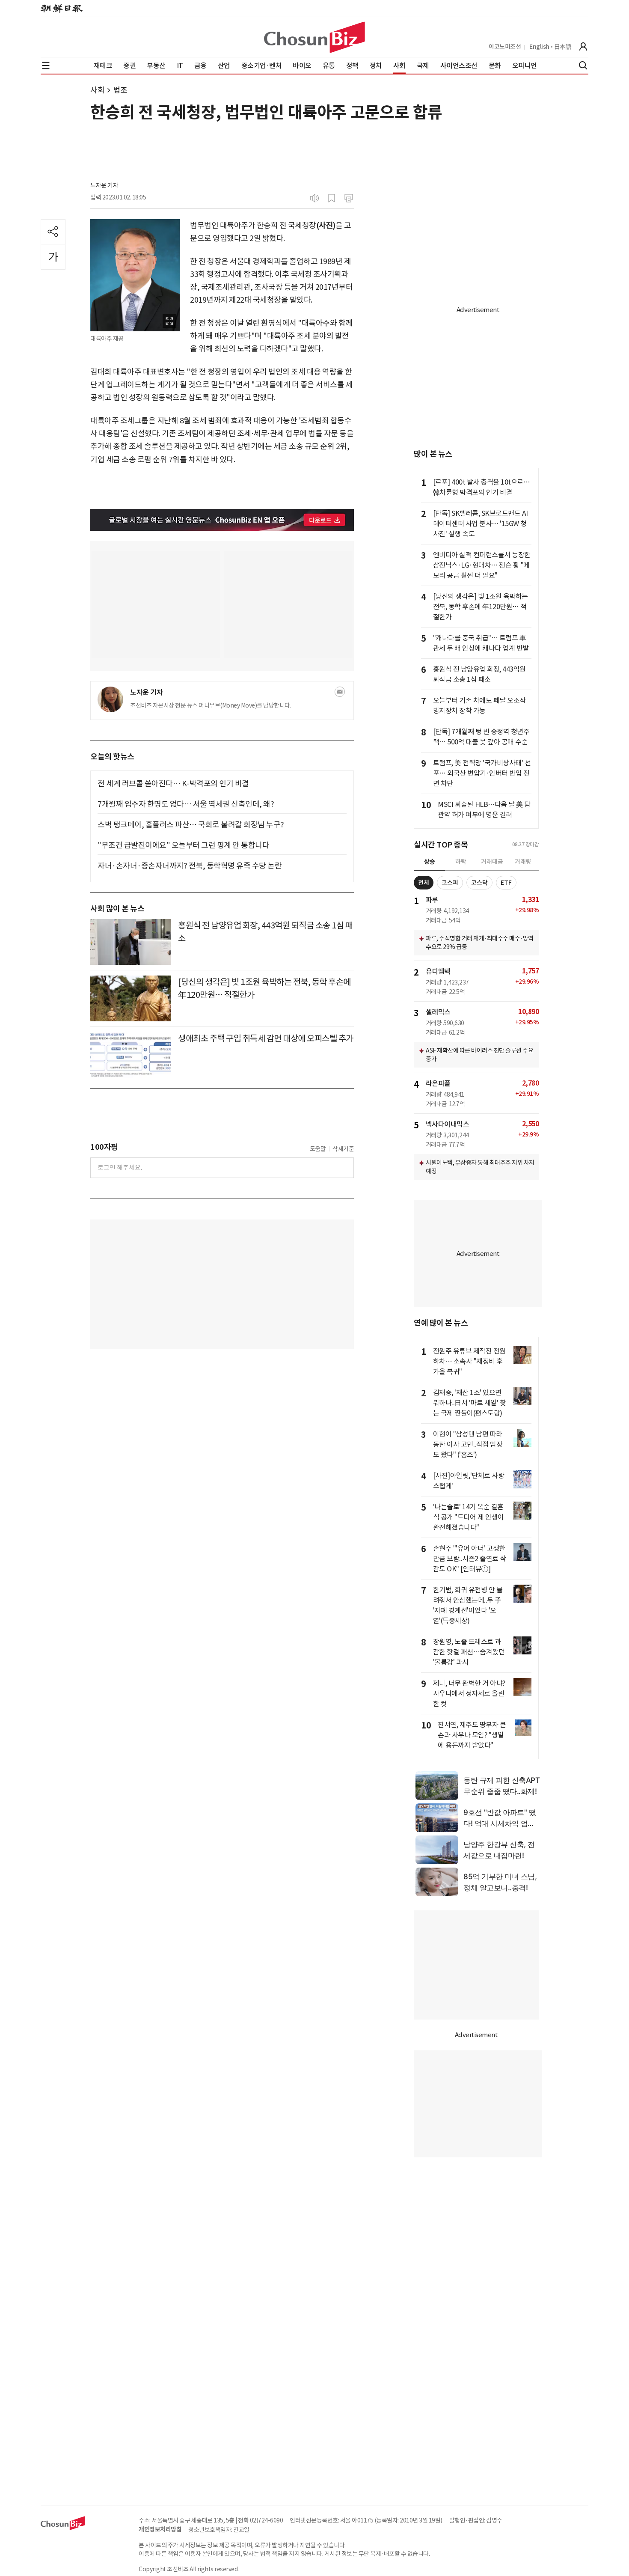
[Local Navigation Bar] (46, 65)
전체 (424, 883)
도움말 (318, 1149)
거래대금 (492, 862)
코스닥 (479, 883)
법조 (120, 90)
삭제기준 (343, 1149)
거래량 (523, 862)
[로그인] (583, 47)
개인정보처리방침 (160, 2529)
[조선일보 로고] (62, 9)
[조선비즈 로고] (314, 37)
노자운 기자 (104, 185)
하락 (461, 862)
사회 (97, 90)
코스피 (450, 883)
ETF (506, 883)
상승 (430, 862)
